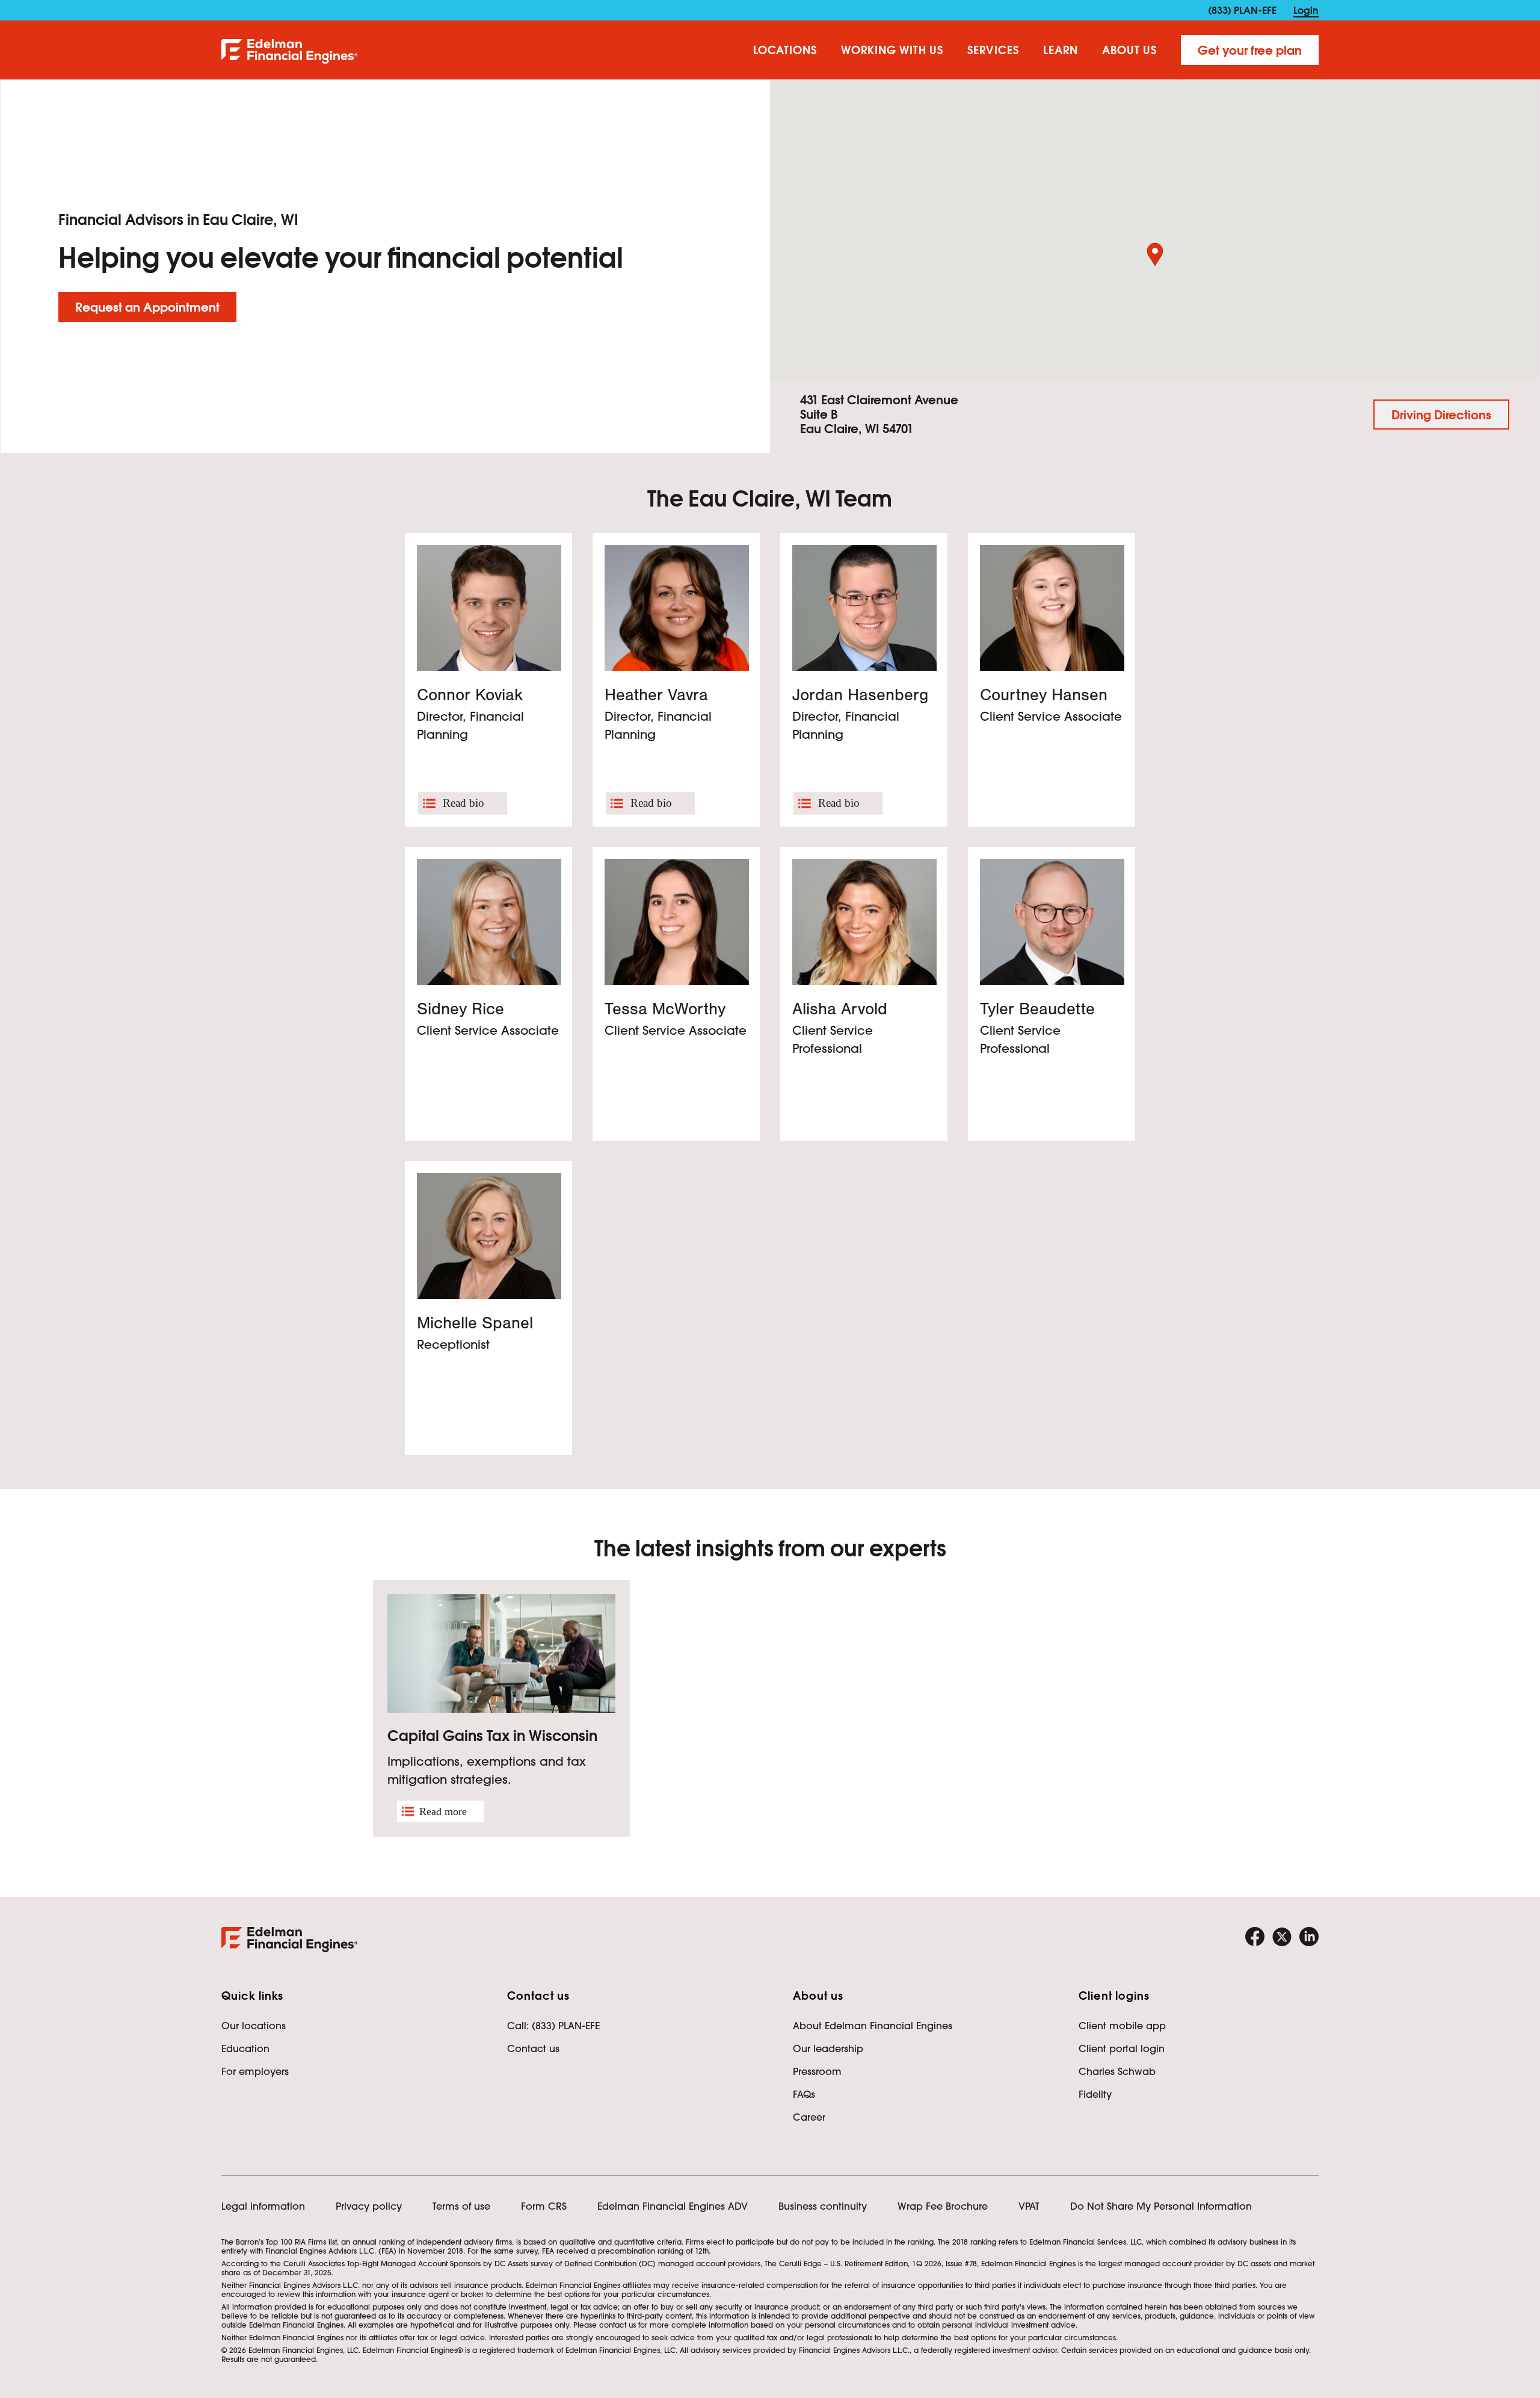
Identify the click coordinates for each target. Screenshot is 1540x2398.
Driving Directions (1441, 415)
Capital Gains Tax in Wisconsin (492, 1736)
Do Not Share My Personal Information (1161, 2206)
